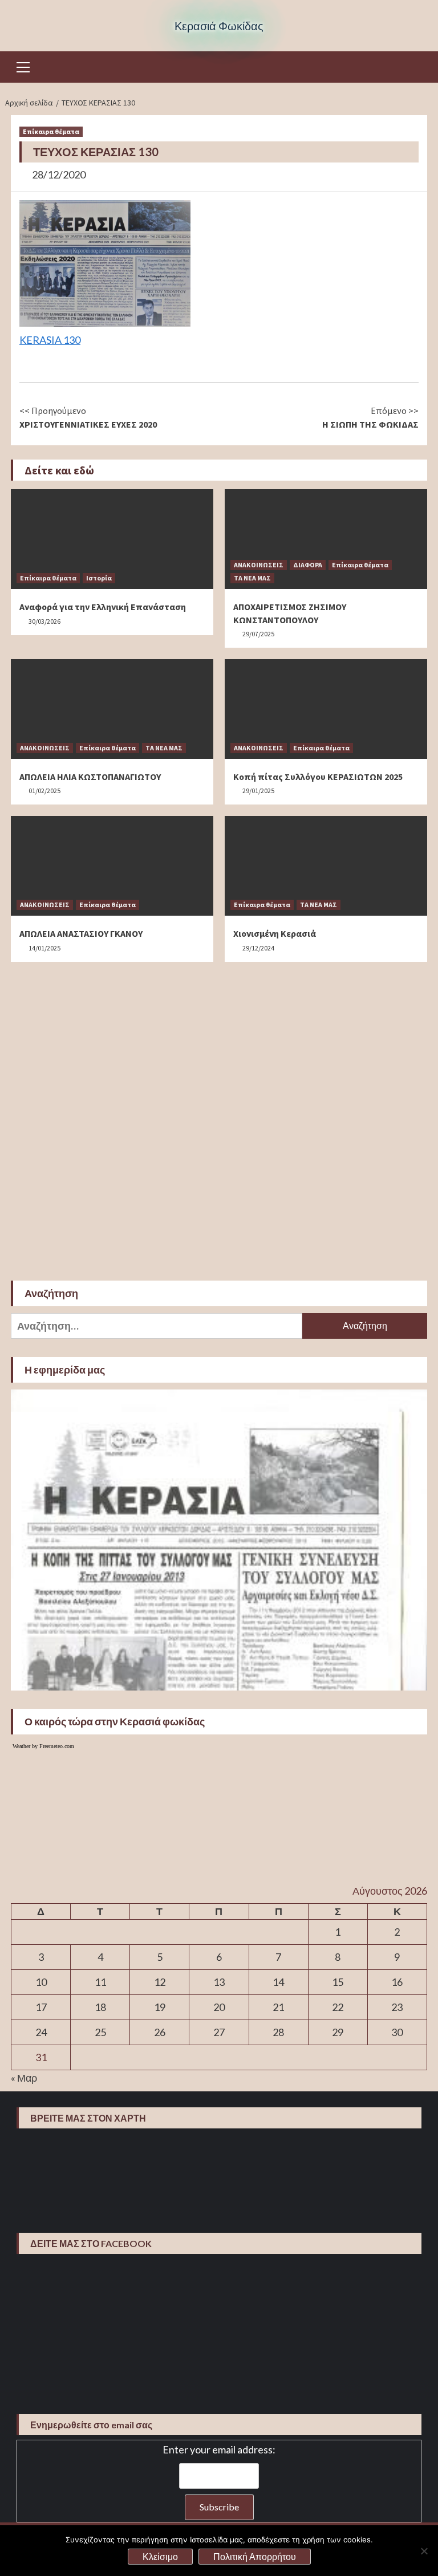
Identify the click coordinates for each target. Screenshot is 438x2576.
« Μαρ (24, 2078)
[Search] (414, 68)
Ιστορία (99, 578)
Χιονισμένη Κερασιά (275, 933)
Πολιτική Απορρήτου (255, 2556)
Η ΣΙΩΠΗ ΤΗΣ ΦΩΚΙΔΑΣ (370, 417)
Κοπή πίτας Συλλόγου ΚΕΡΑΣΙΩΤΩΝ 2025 (318, 777)
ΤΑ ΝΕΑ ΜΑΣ (252, 578)
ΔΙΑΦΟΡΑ (308, 565)
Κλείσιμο (160, 2556)
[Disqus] (219, 1116)
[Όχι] (424, 2551)
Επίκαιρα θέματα (51, 131)
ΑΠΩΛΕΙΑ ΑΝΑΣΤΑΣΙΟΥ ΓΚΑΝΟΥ (81, 933)
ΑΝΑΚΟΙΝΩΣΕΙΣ (259, 565)
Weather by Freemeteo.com (43, 1746)
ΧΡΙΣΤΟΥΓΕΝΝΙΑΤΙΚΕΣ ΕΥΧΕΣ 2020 (88, 417)
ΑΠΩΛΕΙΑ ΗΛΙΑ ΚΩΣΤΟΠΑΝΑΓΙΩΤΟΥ (90, 777)
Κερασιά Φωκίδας (219, 26)
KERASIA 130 (50, 340)
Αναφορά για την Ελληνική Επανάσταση (103, 607)
